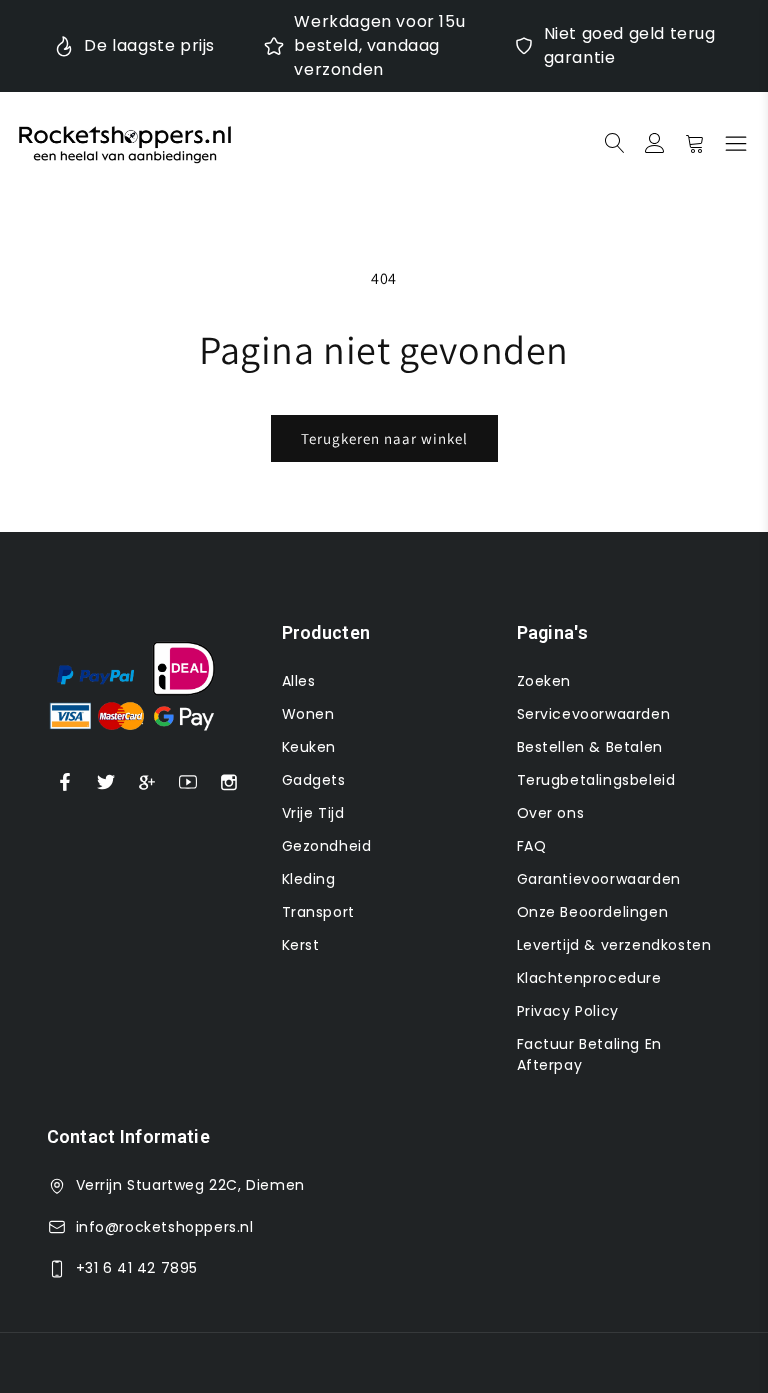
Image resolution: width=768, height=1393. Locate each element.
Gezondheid (327, 846)
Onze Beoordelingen (593, 912)
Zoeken (544, 681)
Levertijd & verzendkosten (614, 945)
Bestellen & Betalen (590, 747)
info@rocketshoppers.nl (165, 1227)
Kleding (309, 879)
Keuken (309, 747)
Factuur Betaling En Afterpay (589, 1054)
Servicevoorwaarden (594, 714)
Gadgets (314, 780)
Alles (299, 681)
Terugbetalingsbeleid (596, 780)
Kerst (301, 945)
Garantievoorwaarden (599, 879)
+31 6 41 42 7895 (137, 1268)
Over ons (551, 813)
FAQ (532, 846)
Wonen (308, 714)
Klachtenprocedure (589, 978)
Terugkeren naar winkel (384, 438)
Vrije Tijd (313, 813)
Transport (318, 912)
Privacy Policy (568, 1011)
